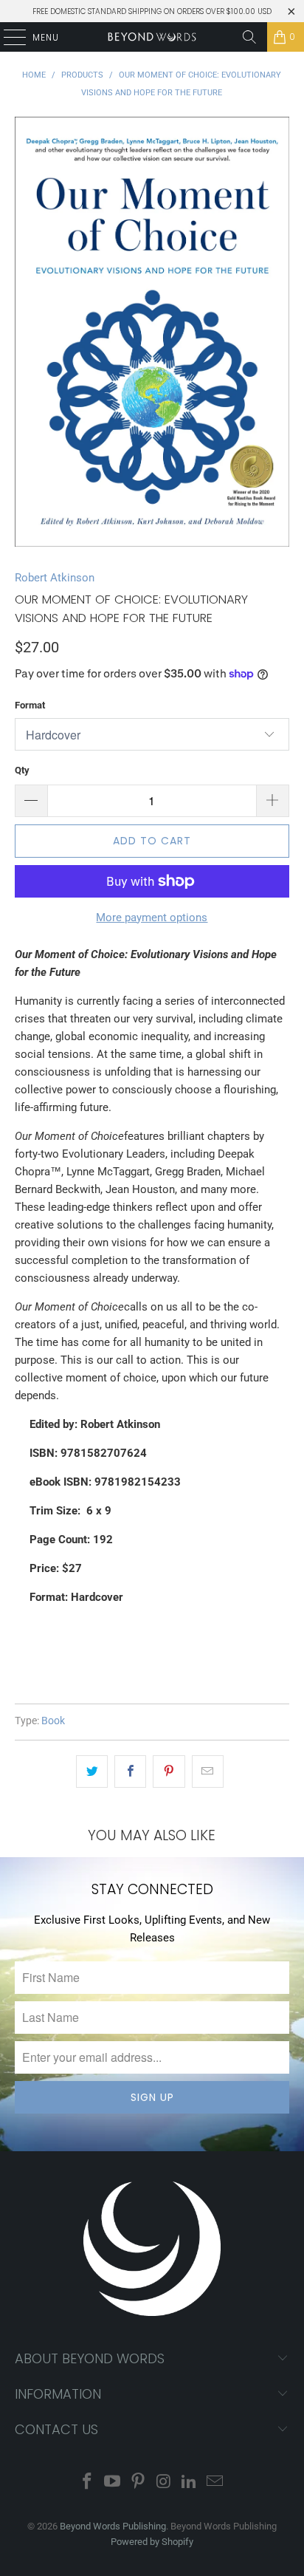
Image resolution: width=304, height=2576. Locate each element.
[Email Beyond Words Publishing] (215, 2483)
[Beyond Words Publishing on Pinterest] (139, 2483)
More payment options (152, 918)
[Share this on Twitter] (92, 1772)
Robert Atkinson (55, 578)
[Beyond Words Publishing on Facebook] (87, 2483)
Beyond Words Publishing (113, 2526)
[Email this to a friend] (208, 1772)
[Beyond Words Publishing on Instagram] (164, 2483)
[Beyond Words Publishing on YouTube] (113, 2483)
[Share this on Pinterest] (169, 1772)
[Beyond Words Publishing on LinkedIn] (190, 2483)
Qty (22, 770)
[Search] (249, 37)
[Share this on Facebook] (130, 1772)
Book (53, 1721)
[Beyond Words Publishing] (152, 37)
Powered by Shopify (152, 2542)
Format (30, 705)
